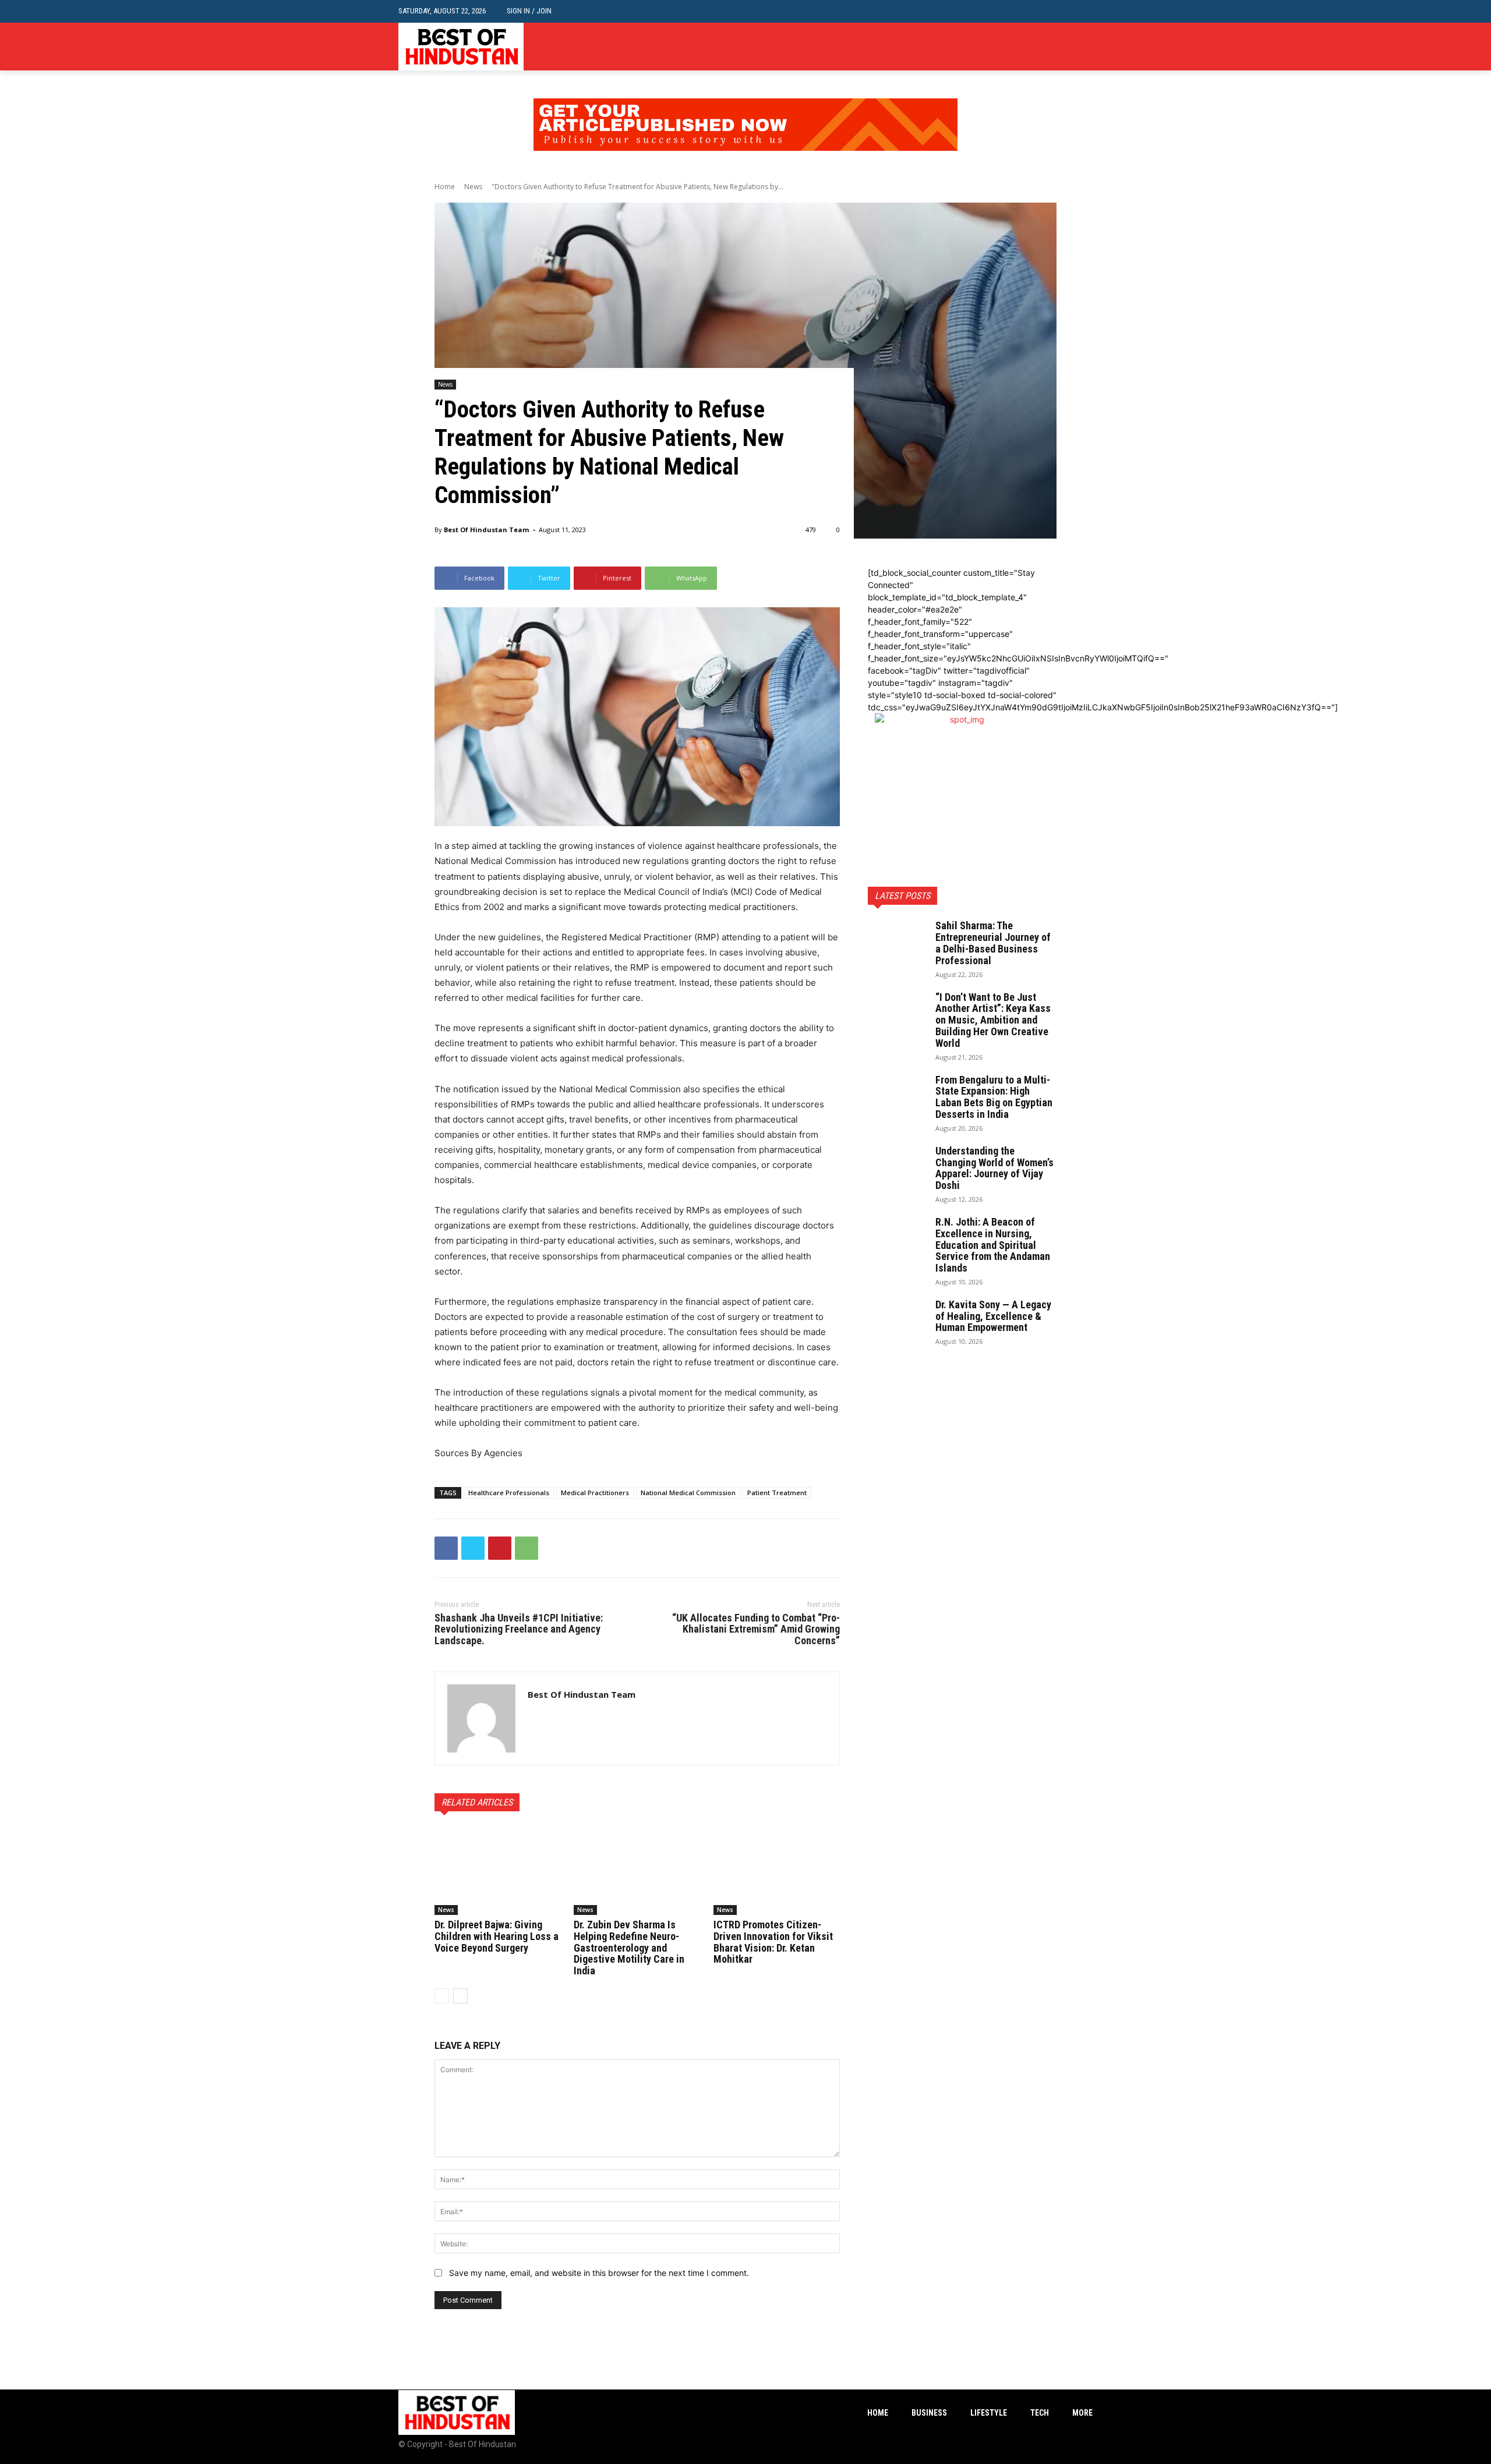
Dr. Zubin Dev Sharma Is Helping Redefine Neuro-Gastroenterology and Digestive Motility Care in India (629, 1948)
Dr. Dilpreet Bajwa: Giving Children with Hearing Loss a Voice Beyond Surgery (497, 1936)
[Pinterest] (500, 1548)
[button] (1084, 11)
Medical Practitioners (595, 1493)
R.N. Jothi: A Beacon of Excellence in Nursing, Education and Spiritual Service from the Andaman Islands (993, 1245)
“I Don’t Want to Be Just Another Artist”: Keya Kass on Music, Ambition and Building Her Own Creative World (993, 1020)
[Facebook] (1050, 47)
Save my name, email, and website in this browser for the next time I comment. (599, 2273)
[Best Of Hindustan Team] (481, 1718)
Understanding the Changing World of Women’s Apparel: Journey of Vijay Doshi (994, 1168)
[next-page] (460, 1996)
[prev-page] (442, 1996)
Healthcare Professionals (509, 1493)
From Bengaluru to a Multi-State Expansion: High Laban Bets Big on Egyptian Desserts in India (994, 1097)
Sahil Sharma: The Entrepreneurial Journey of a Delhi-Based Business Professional (993, 943)
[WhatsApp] (527, 1548)
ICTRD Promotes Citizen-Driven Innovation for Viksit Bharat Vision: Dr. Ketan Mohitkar (773, 1942)
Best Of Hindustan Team (486, 530)
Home (445, 187)
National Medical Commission (688, 1493)
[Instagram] (1068, 47)
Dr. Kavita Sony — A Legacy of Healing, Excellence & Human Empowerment (993, 1316)
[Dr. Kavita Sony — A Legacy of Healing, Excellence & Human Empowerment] (897, 1319)
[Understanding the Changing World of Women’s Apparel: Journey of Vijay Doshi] (897, 1166)
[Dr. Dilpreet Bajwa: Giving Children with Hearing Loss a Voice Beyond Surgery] (498, 1871)
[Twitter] (1086, 47)
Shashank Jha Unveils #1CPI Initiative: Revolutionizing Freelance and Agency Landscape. (519, 1629)
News (473, 187)
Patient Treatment (777, 1493)
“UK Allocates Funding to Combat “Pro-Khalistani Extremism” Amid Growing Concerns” (756, 1629)
